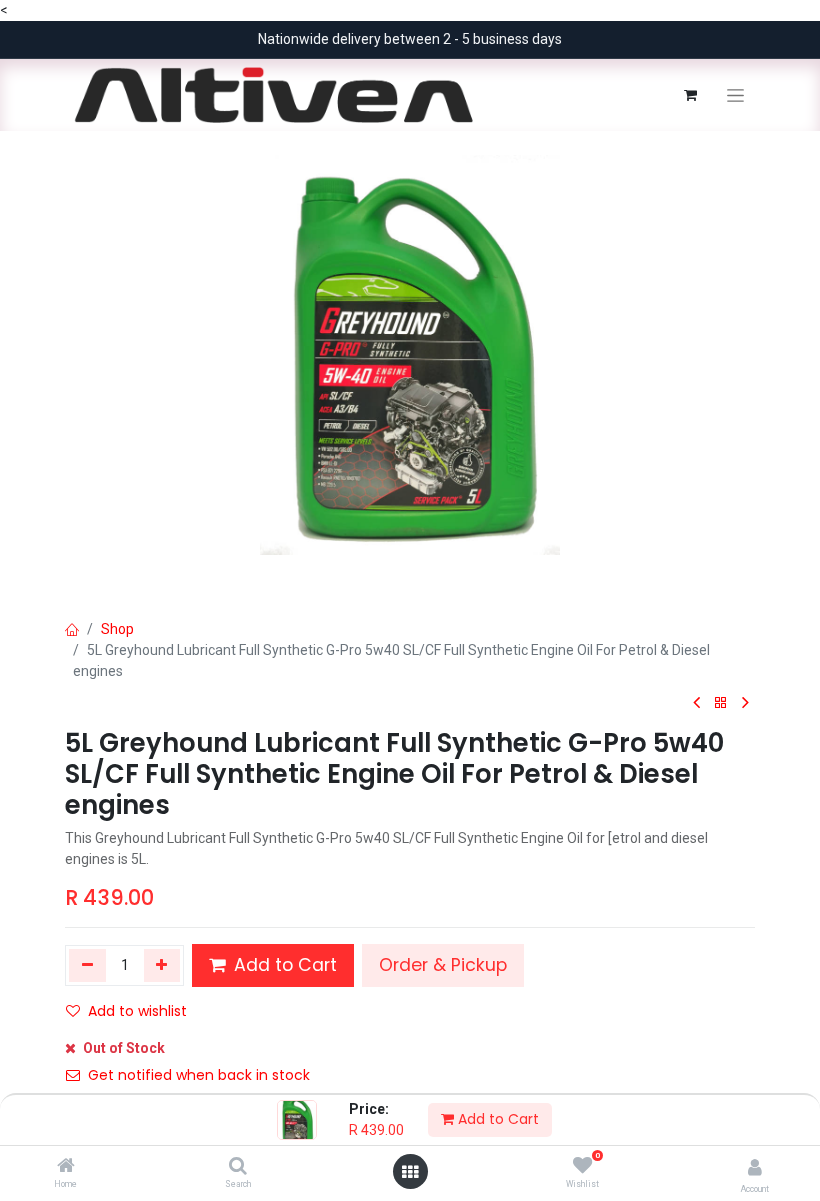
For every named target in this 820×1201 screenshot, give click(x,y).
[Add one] (162, 965)
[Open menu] (410, 1172)
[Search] (238, 1167)
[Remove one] (87, 965)
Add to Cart (496, 1119)
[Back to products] (721, 703)
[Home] (66, 1167)
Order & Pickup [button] (443, 965)
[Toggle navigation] (735, 95)
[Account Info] (755, 1167)
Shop (117, 629)
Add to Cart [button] (283, 965)
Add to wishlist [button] (137, 1011)
